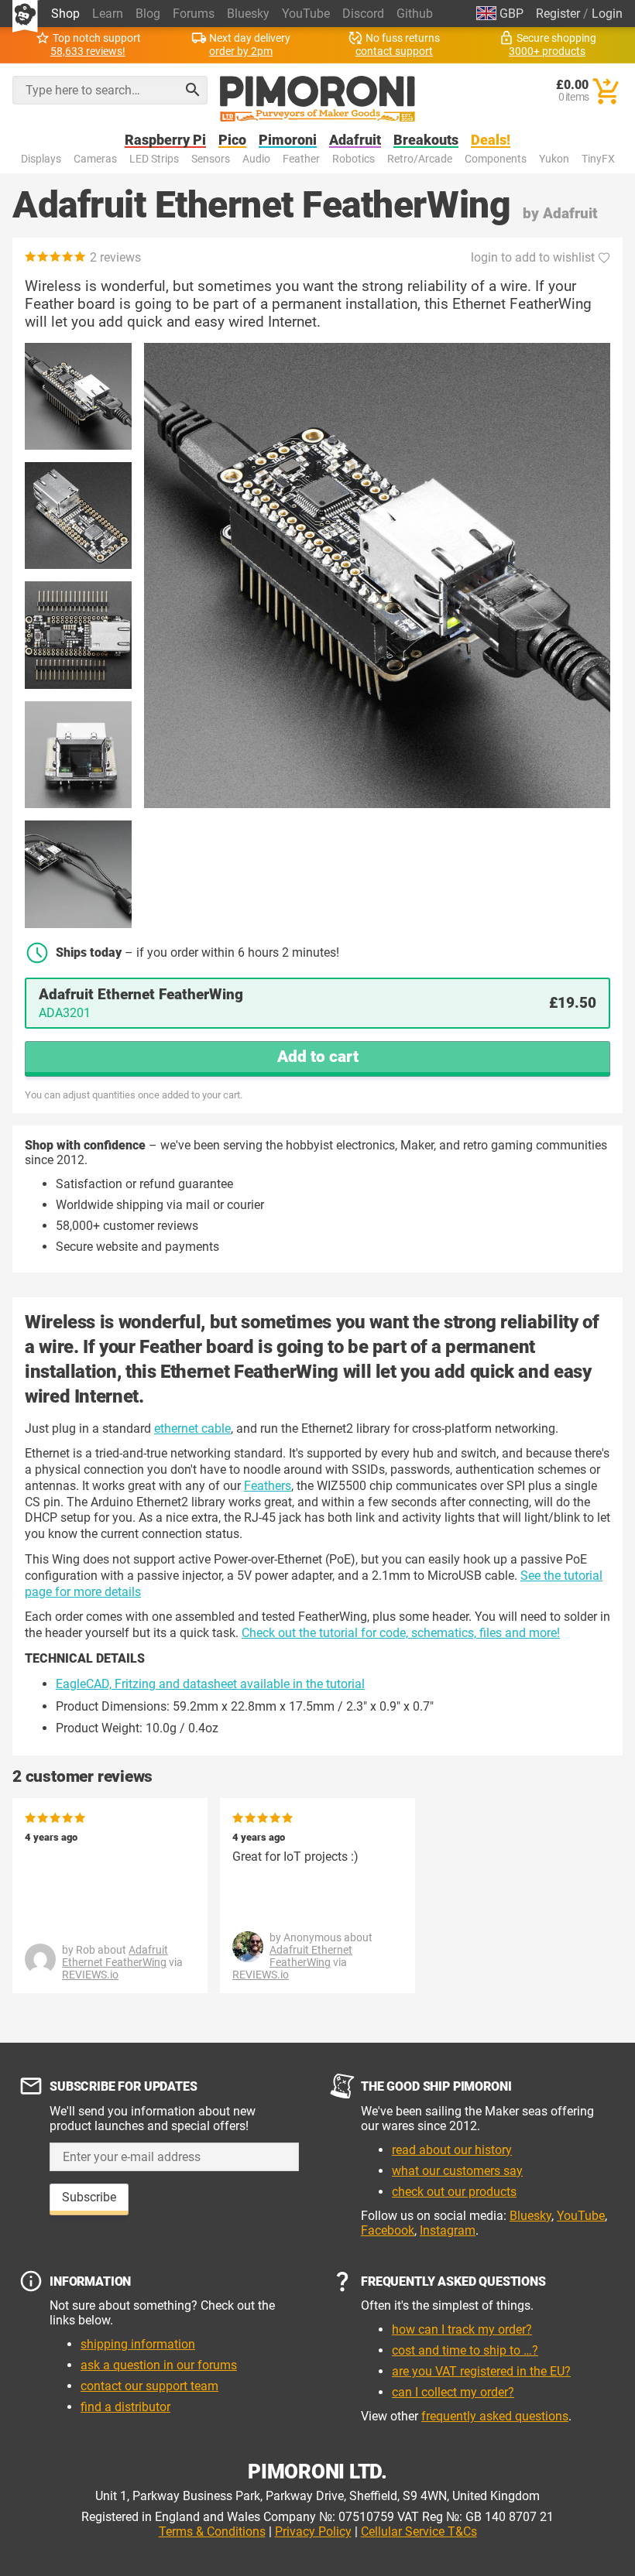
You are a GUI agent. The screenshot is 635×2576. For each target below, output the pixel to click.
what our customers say (457, 2171)
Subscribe (89, 2197)
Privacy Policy (313, 2531)
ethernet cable (192, 1428)
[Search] (193, 90)
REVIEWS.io (90, 1975)
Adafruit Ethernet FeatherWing (115, 1956)
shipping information (138, 2344)
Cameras (95, 159)
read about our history (452, 2150)
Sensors (211, 159)
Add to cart (318, 1057)
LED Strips (154, 159)
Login (607, 14)
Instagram (448, 2230)
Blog (148, 14)
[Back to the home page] (317, 99)
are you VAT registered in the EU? (481, 2371)
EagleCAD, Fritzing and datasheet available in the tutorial (210, 1684)
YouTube (306, 14)
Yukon (554, 159)
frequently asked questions (495, 2416)
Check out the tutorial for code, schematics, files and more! (401, 1633)
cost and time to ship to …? (465, 2350)
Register (558, 14)
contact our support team (149, 2386)
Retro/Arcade (420, 159)
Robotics (354, 159)
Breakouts (426, 140)
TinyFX (598, 159)
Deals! (491, 140)
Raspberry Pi (165, 140)
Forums (194, 14)
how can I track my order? (462, 2329)
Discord (363, 14)
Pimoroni (288, 140)
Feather (301, 159)
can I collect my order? (453, 2392)
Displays (41, 159)
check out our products (454, 2192)
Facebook (388, 2230)
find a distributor (125, 2407)
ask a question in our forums (159, 2365)
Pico (232, 140)
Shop (65, 14)
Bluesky (248, 14)
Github (415, 14)
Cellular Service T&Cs (419, 2531)
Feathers (268, 1486)
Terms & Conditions (212, 2531)
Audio (256, 159)
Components (496, 159)
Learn (108, 14)
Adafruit (355, 140)
